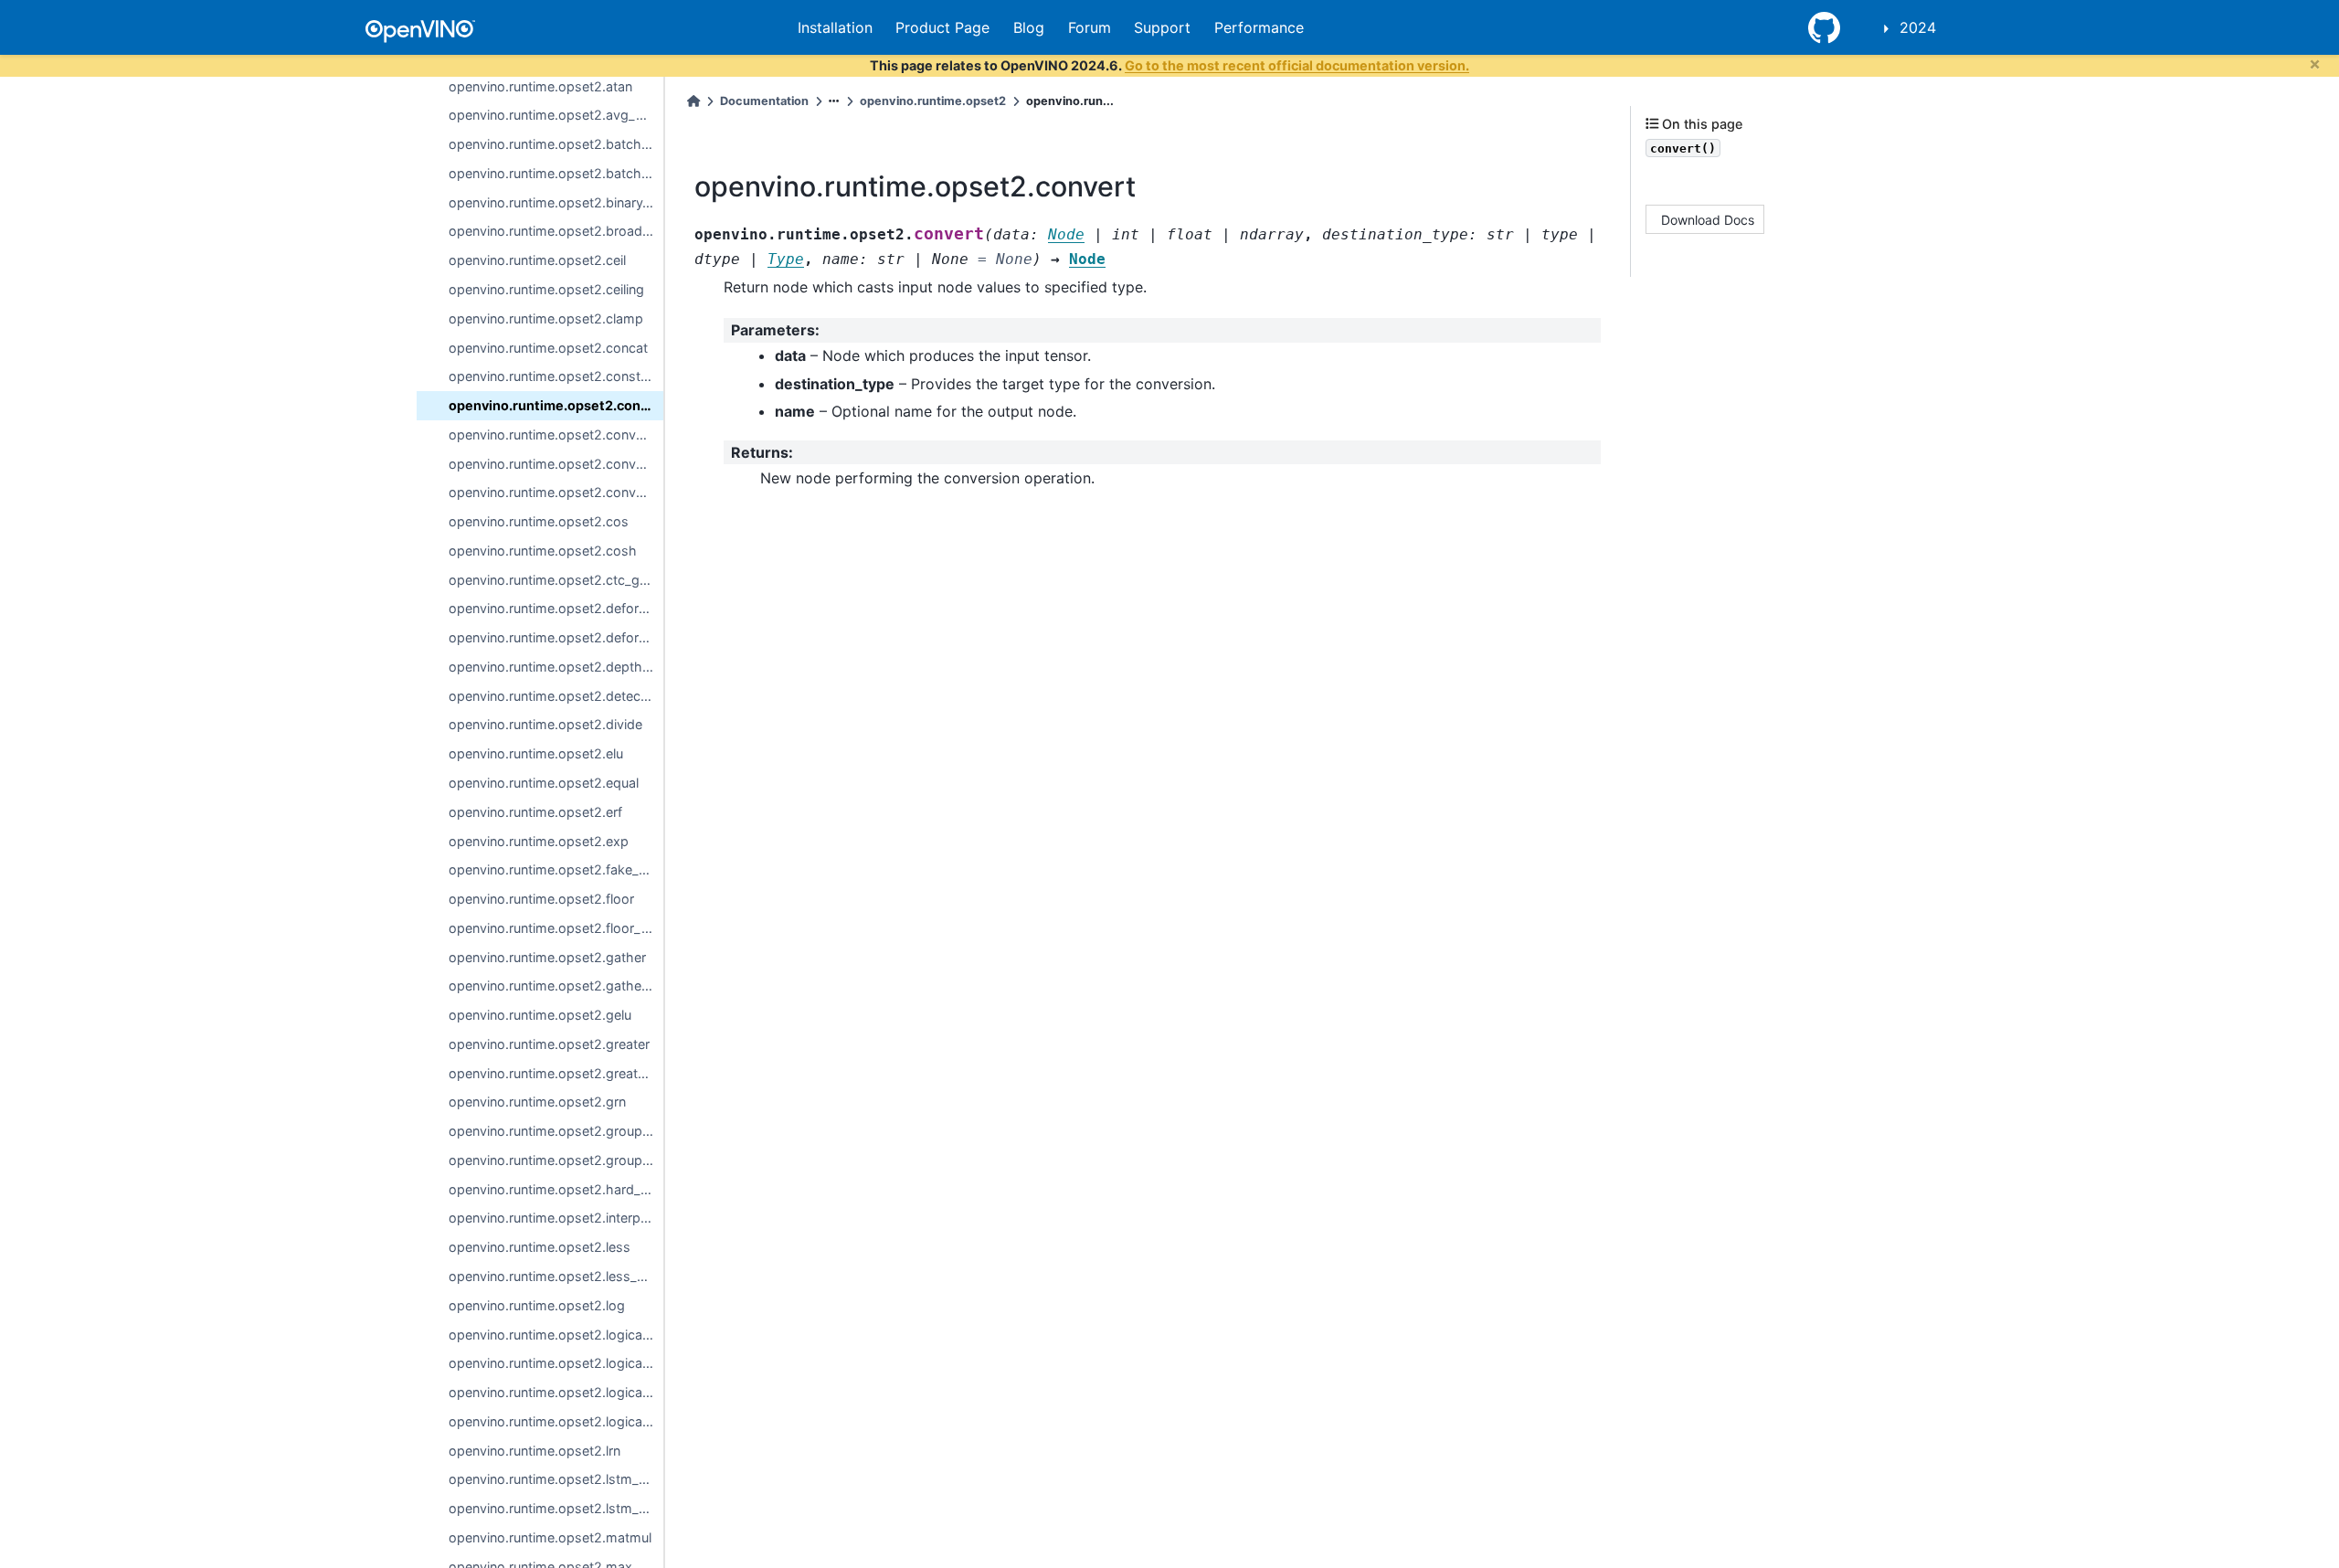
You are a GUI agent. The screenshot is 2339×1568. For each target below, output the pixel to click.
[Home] (693, 101)
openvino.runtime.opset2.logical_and (556, 1335)
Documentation (764, 101)
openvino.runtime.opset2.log (537, 1305)
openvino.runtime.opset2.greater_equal (556, 1073)
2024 (1918, 27)
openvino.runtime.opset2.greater (549, 1044)
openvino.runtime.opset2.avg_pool (556, 115)
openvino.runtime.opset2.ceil (537, 260)
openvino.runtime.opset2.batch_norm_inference (556, 144)
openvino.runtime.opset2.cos (539, 521)
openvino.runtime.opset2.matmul (550, 1537)
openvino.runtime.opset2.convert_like (556, 434)
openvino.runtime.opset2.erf (535, 812)
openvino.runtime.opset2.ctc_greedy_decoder (556, 580)
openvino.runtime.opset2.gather (547, 957)
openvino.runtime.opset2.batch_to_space (556, 173)
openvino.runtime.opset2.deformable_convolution (556, 608)
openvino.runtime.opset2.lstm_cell (554, 1479)
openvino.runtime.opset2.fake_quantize (556, 869)
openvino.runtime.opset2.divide (545, 724)
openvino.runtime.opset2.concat (548, 348)
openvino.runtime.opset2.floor (541, 899)
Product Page (942, 27)
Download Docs (1708, 219)
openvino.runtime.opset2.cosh (543, 551)
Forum (1090, 27)
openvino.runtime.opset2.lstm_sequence (556, 1508)
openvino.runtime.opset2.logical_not (556, 1363)
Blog (1029, 27)
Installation (835, 27)
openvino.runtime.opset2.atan (540, 86)
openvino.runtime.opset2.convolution (556, 464)
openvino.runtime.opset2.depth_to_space (556, 667)
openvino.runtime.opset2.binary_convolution (556, 202)
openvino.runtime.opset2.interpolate (556, 1218)
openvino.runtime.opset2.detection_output (556, 696)
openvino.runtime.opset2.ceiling (546, 289)
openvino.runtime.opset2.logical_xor (556, 1421)
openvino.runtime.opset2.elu (536, 753)
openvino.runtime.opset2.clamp (546, 318)
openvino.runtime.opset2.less (540, 1247)
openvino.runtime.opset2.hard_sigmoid (556, 1189)
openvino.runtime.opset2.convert (556, 405)
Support (1162, 27)
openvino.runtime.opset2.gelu (540, 1015)
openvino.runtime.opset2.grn (537, 1102)
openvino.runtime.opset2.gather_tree (556, 985)
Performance (1259, 27)
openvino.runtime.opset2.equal (544, 783)
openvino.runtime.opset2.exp (539, 841)
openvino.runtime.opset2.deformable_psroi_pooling (556, 637)
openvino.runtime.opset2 (933, 101)
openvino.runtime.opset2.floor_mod (556, 928)
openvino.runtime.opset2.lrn (534, 1451)
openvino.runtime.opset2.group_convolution (556, 1131)
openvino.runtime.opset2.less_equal (556, 1276)
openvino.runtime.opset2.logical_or (556, 1392)
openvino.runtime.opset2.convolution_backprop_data (556, 492)
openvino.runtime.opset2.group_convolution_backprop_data (556, 1160)
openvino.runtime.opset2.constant (554, 376)
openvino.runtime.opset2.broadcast (556, 231)
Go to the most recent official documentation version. (1297, 65)
